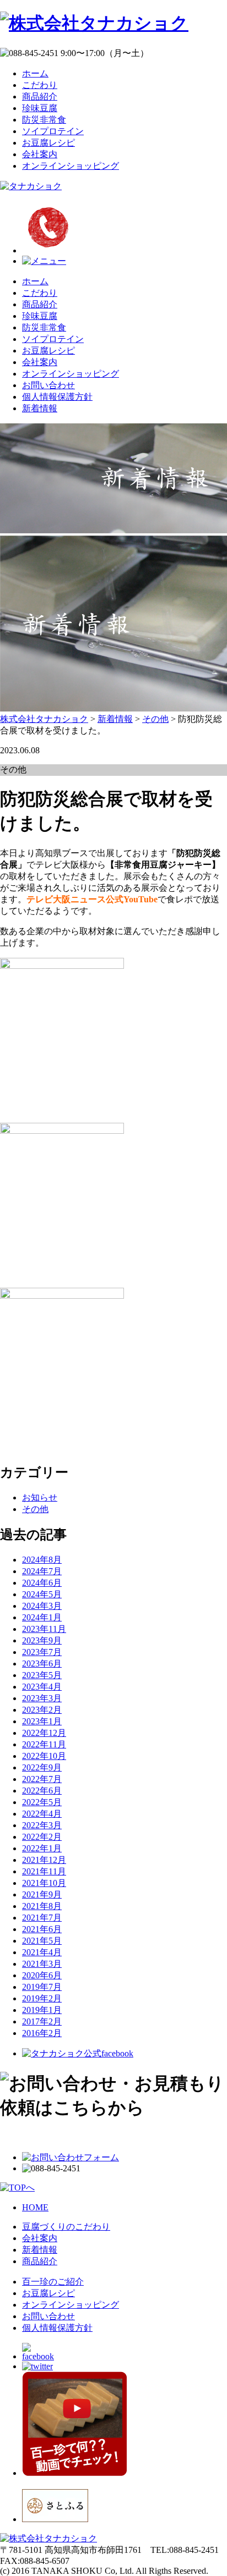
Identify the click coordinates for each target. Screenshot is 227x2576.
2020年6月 (42, 1975)
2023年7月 (42, 1652)
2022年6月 (42, 1791)
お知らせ (40, 1497)
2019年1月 (42, 2010)
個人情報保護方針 (57, 397)
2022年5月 (42, 1802)
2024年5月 (42, 1594)
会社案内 (40, 154)
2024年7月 (42, 1571)
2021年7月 (42, 1918)
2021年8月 (42, 1906)
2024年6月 (42, 1583)
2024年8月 (42, 1560)
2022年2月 (42, 1837)
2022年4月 (42, 1814)
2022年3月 (42, 1825)
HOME (35, 2207)
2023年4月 (42, 1687)
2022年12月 (44, 1733)
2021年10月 (44, 1883)
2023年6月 (42, 1664)
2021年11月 (44, 1871)
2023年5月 (42, 1675)
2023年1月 (42, 1721)
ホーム (35, 73)
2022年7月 (42, 1779)
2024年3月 (42, 1606)
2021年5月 (42, 1941)
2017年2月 (42, 2021)
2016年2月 (42, 2033)
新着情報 (40, 408)
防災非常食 (44, 120)
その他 (35, 1509)
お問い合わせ (48, 385)
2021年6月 (42, 1929)
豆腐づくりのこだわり (66, 2227)
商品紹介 (40, 96)
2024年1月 (42, 1617)
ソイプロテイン (53, 131)
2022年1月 (42, 1848)
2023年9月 (42, 1640)
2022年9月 (42, 1767)
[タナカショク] (31, 186)
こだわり (40, 85)
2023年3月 (42, 1698)
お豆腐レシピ (48, 143)
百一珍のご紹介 (53, 2282)
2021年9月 (42, 1894)
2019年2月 (42, 1998)
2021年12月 (44, 1860)
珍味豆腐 (40, 108)
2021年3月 (42, 1964)
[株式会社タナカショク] (94, 23)
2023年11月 (44, 1629)
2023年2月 (42, 1710)
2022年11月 (44, 1744)
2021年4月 (42, 1952)
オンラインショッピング (71, 166)
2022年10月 (44, 1756)
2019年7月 (42, 1987)
